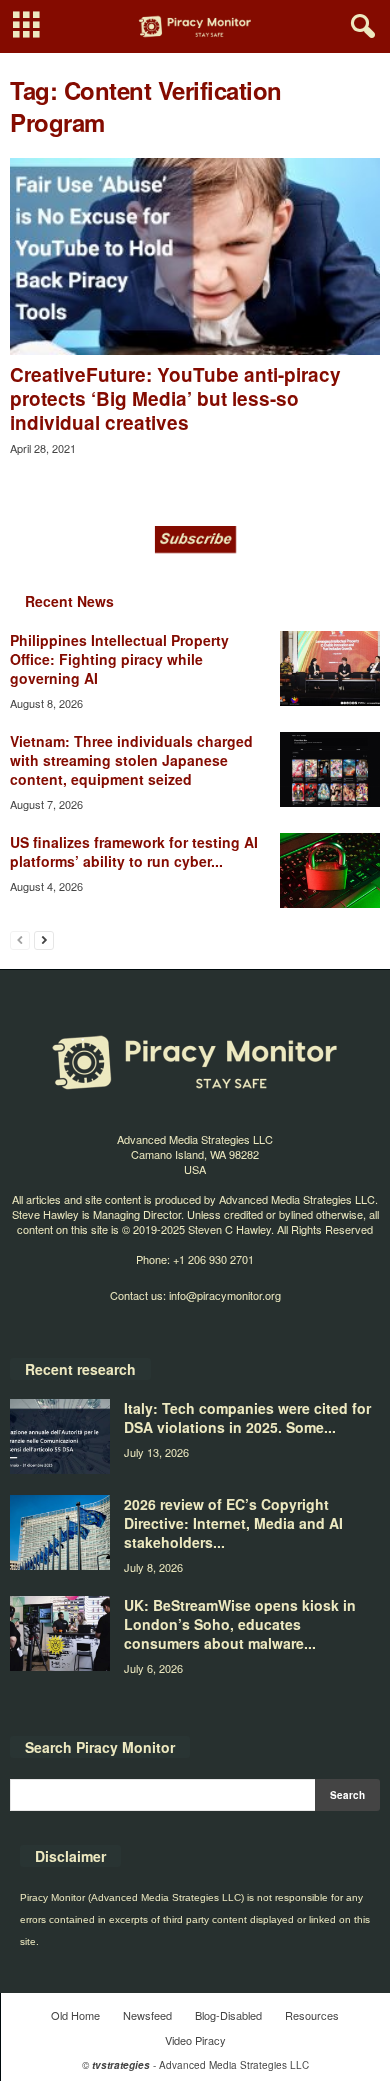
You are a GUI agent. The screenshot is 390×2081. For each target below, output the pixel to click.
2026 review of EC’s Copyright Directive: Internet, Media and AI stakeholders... (233, 1523)
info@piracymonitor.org (225, 1295)
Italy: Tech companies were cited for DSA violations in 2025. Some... (247, 1417)
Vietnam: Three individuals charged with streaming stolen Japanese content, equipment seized (131, 760)
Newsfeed (147, 2015)
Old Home (75, 2015)
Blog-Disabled (228, 2015)
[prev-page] (20, 939)
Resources (312, 2015)
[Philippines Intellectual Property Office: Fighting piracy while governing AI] (330, 668)
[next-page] (44, 939)
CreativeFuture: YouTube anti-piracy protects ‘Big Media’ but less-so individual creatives (175, 398)
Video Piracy (195, 2040)
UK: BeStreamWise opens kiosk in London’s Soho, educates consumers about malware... (240, 1624)
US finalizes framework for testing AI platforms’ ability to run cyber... (134, 851)
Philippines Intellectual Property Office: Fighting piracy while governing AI (119, 659)
